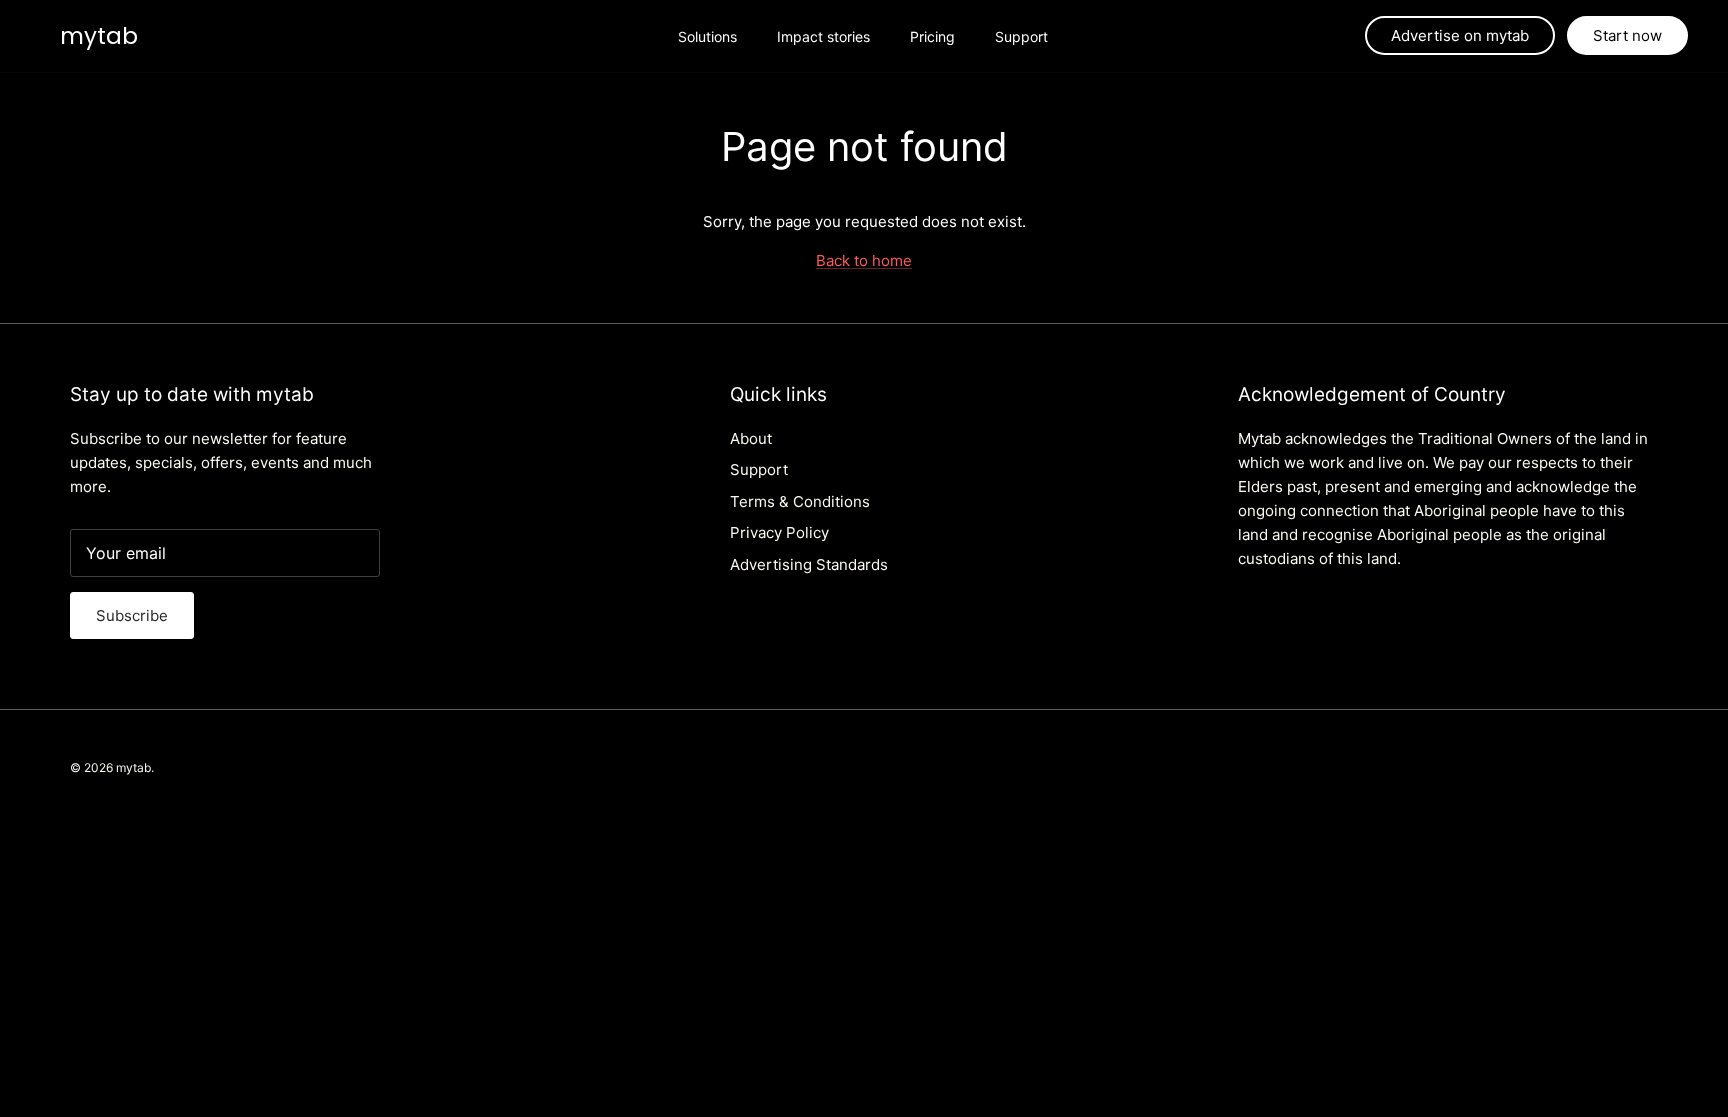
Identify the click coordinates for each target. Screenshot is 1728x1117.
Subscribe (132, 615)
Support (1021, 36)
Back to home (864, 260)
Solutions (707, 36)
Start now (1627, 35)
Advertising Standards (809, 564)
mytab (133, 767)
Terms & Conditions (800, 501)
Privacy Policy (779, 532)
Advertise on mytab (1460, 35)
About (751, 438)
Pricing (932, 36)
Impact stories (823, 36)
